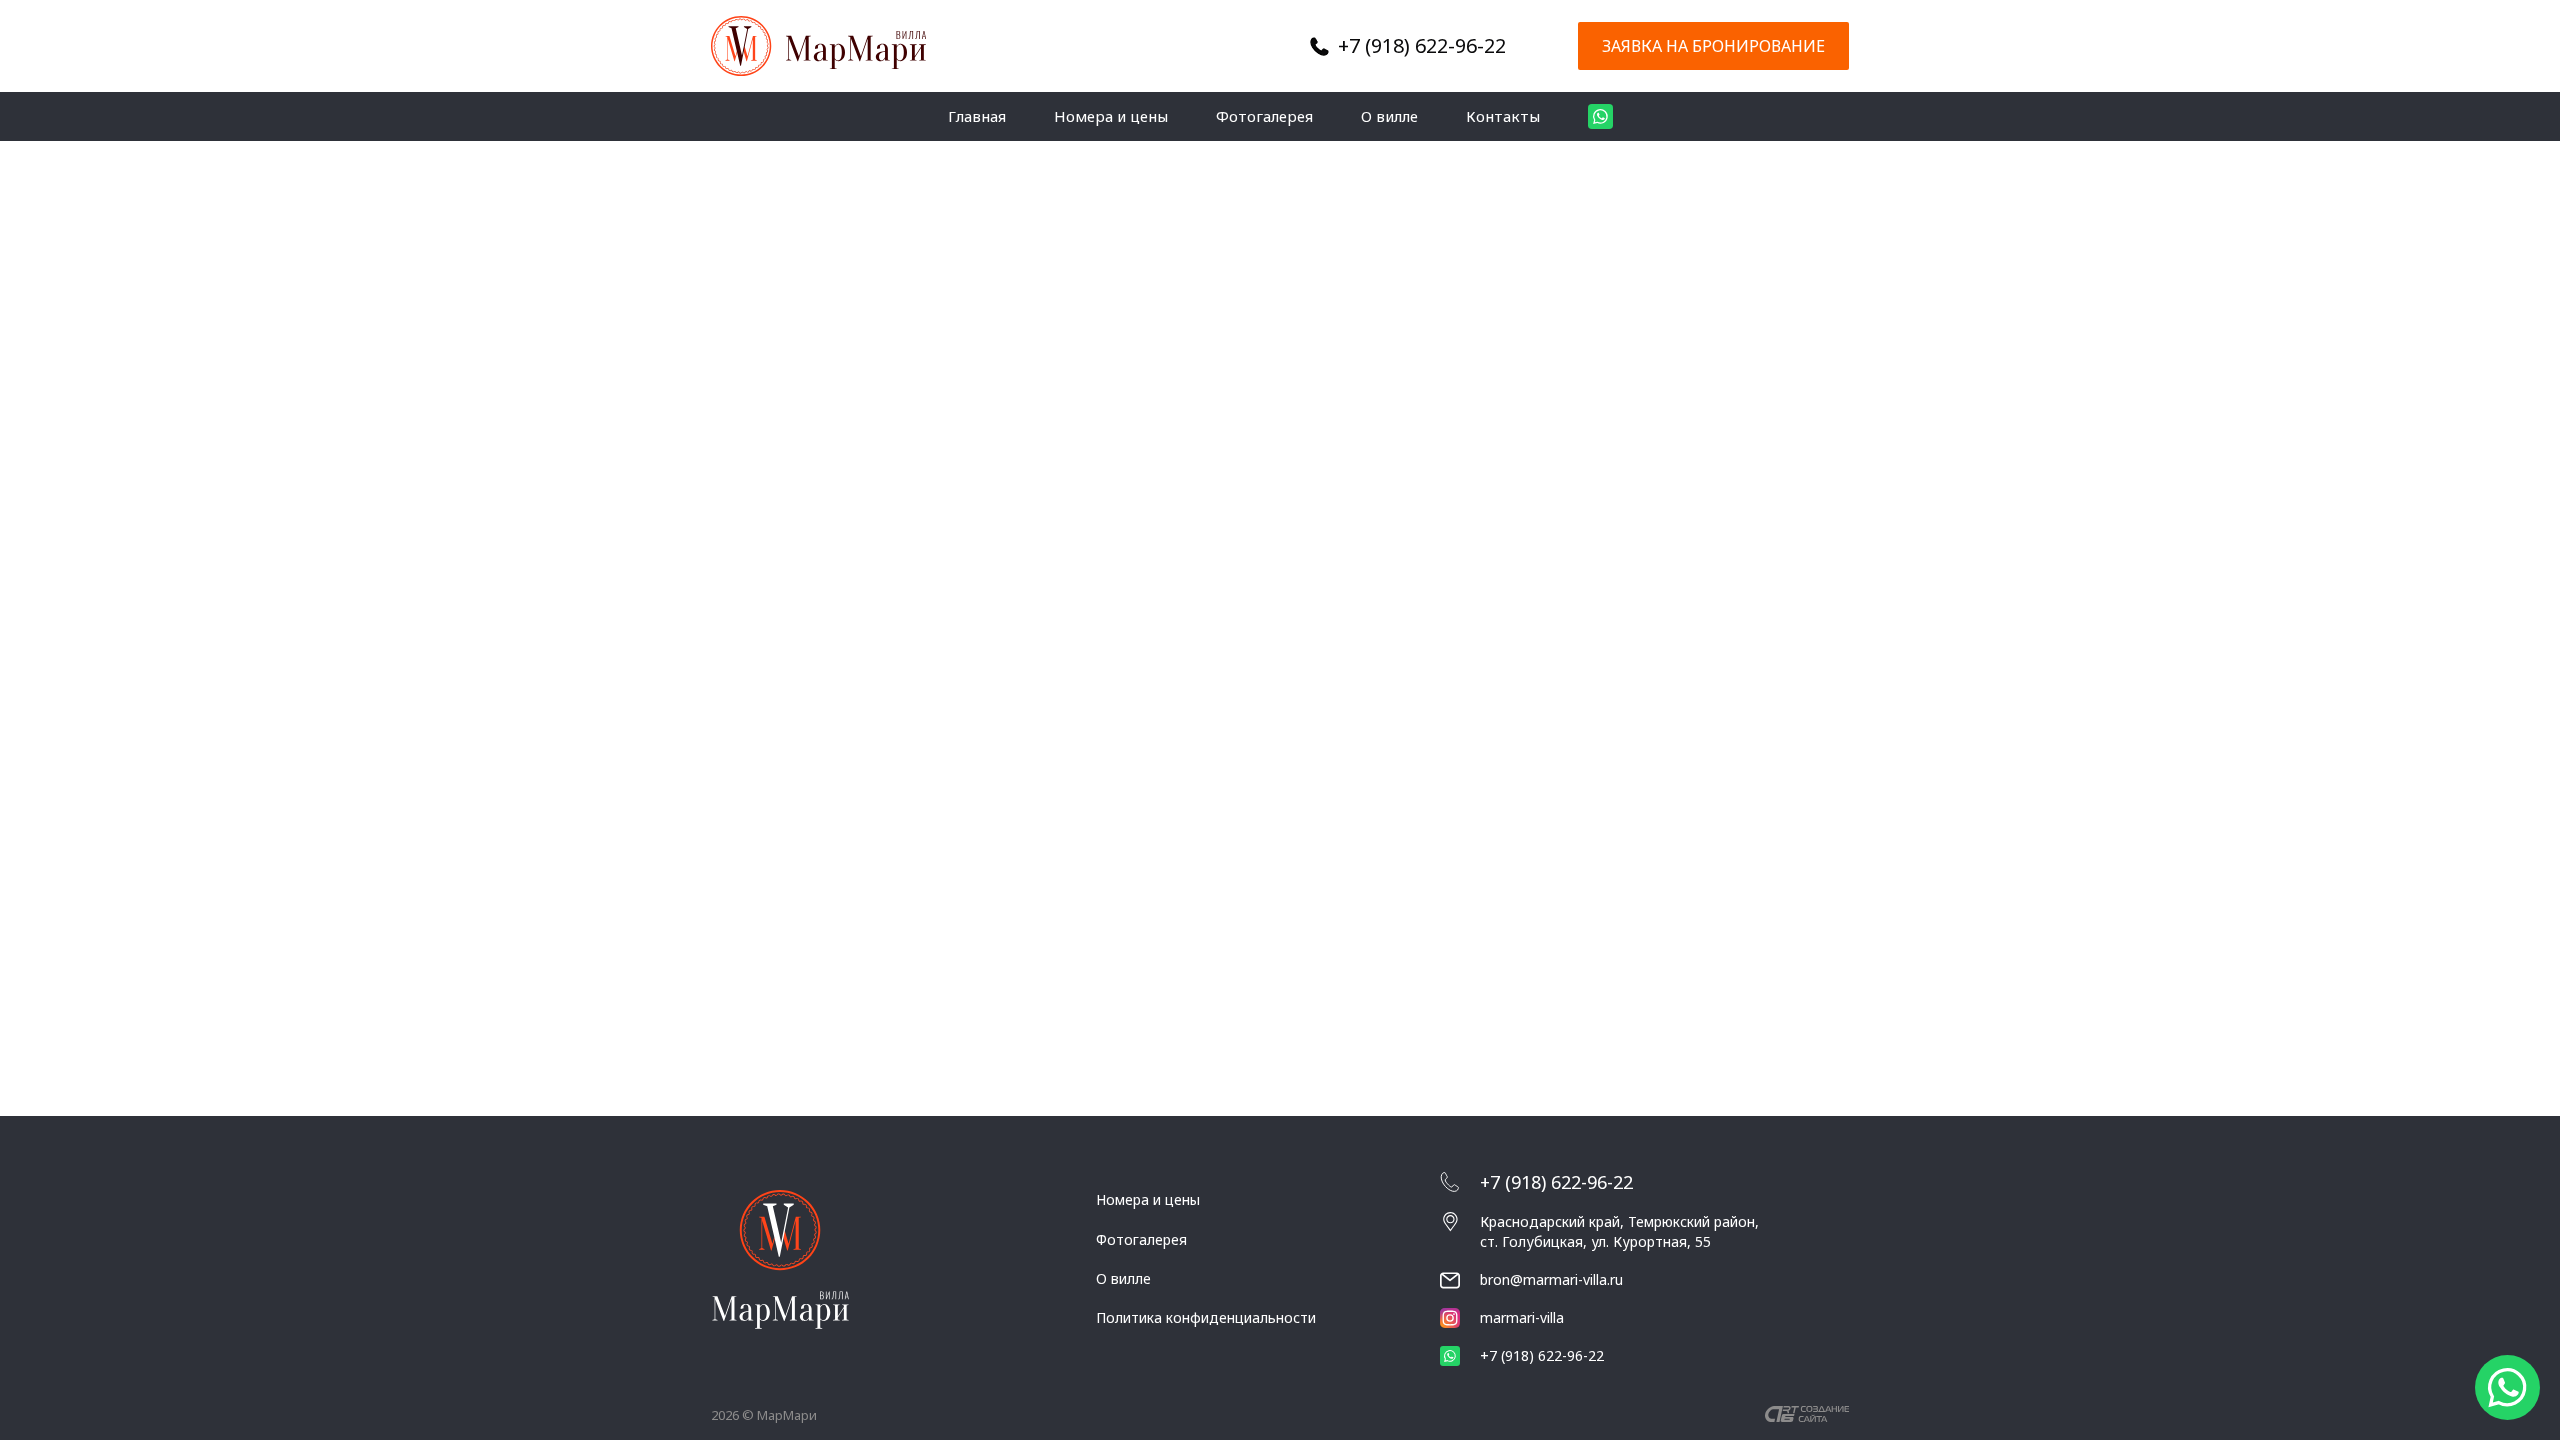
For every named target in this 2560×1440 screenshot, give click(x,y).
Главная (977, 116)
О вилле (1389, 116)
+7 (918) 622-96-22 (1422, 45)
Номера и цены (1111, 116)
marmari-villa (1522, 1317)
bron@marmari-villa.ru (1551, 1279)
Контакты (1503, 116)
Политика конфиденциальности (1206, 1317)
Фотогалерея (1264, 116)
